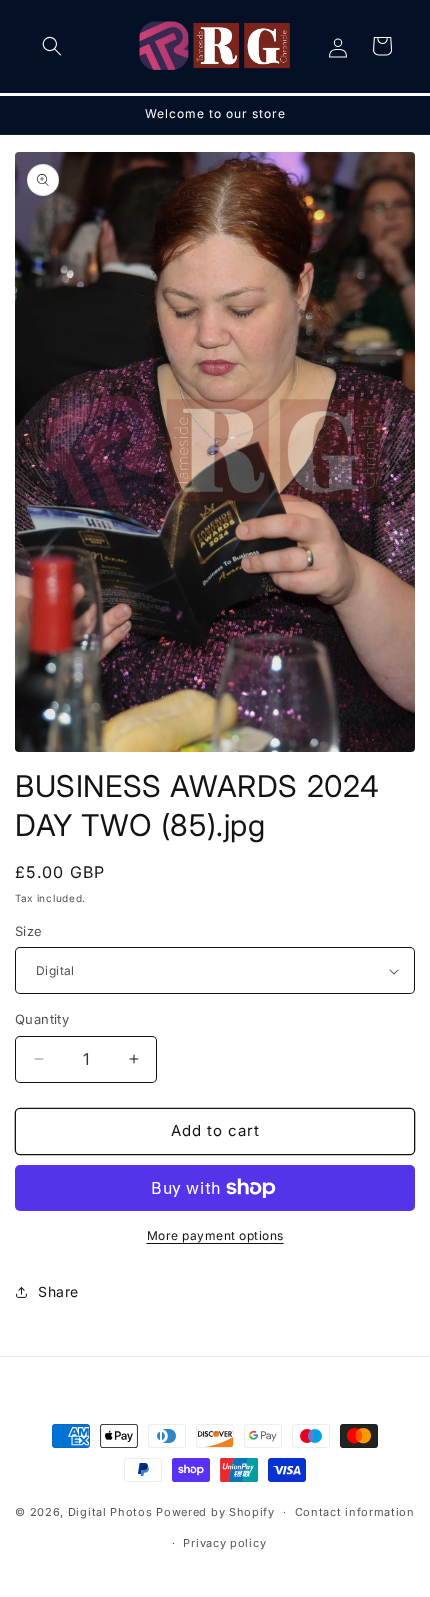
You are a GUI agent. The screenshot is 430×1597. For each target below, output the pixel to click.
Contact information (355, 1512)
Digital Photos (110, 1512)
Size (29, 931)
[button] (52, 46)
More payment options (215, 1235)
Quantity (42, 1019)
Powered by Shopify (215, 1512)
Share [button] (58, 1291)
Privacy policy (224, 1543)
